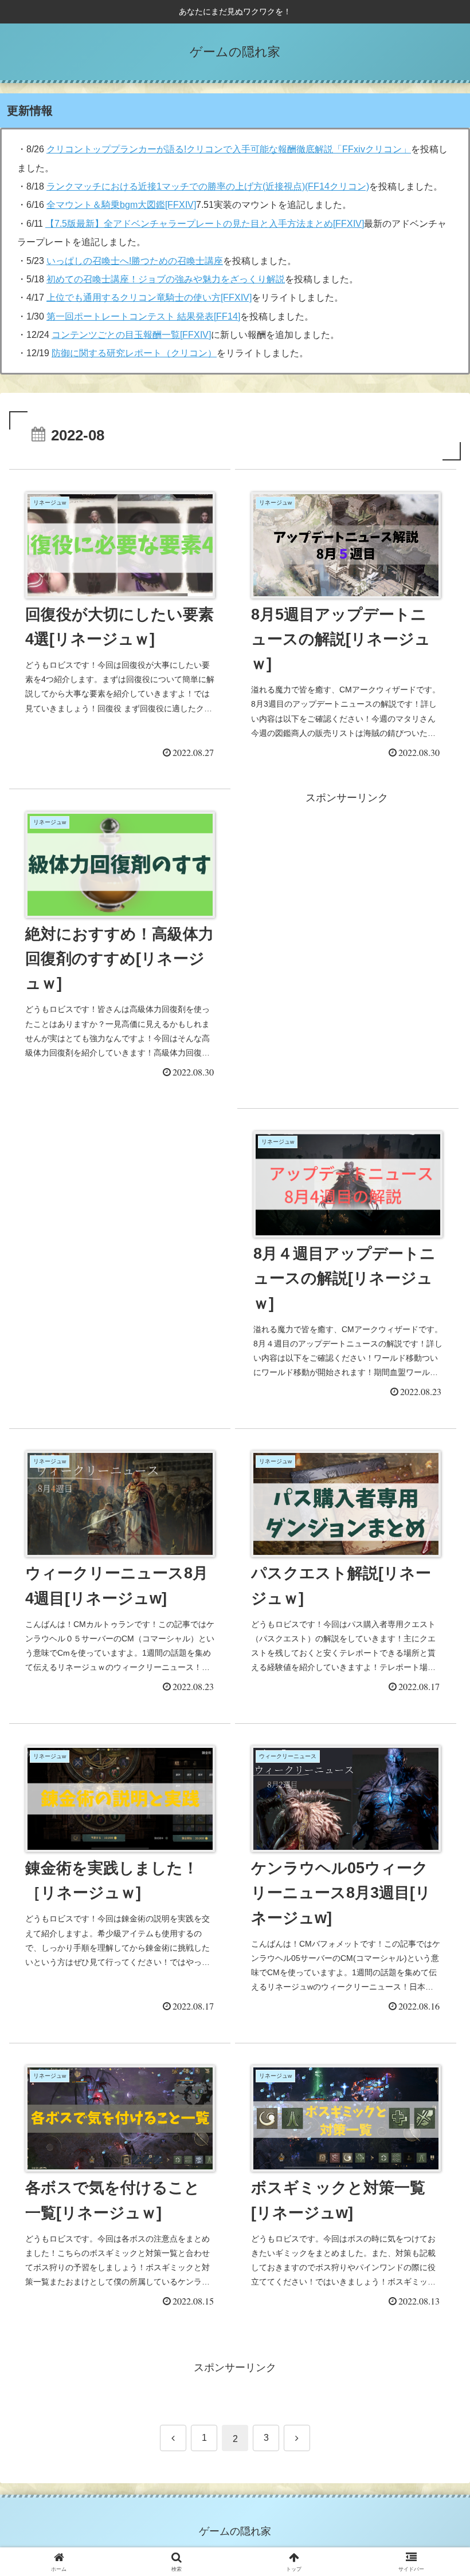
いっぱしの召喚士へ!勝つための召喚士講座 (135, 261)
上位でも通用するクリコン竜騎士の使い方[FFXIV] (149, 298)
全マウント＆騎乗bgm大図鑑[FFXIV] (121, 205)
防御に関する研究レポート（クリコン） (134, 353)
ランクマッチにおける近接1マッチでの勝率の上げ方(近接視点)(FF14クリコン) (208, 186)
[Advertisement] (121, 1227)
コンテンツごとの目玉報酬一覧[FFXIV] (131, 335)
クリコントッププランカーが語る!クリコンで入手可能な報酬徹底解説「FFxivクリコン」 (229, 149)
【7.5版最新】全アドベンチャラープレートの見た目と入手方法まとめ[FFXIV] (205, 224)
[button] (435, 1877)
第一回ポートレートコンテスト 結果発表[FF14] (143, 316)
